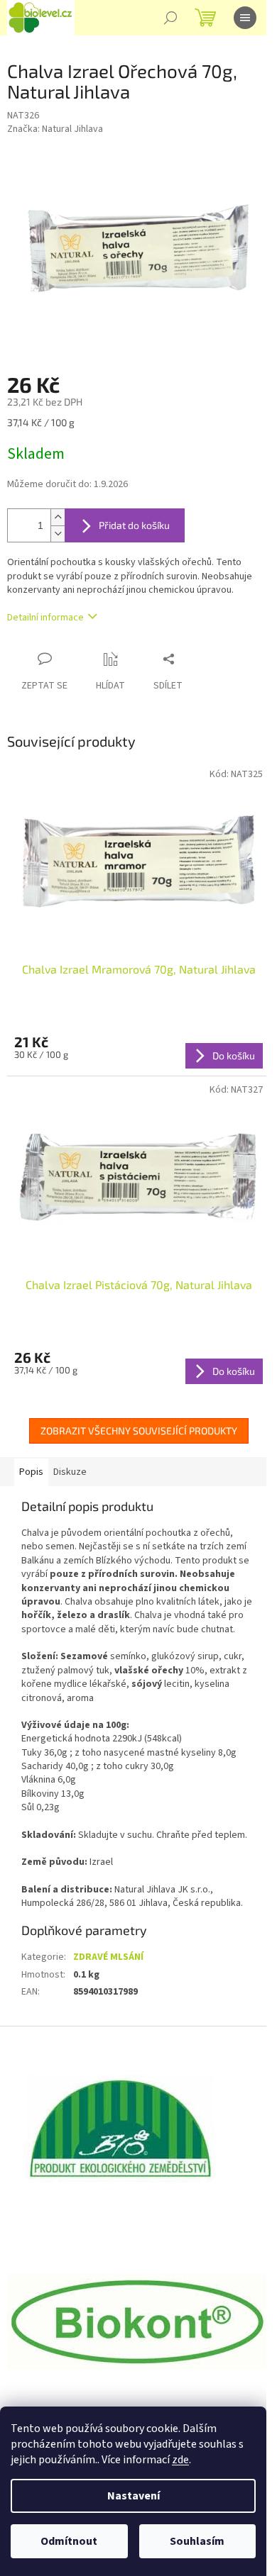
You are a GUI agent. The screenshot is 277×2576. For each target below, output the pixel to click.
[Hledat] (170, 18)
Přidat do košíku (134, 525)
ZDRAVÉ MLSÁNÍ (108, 1957)
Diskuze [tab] (70, 1472)
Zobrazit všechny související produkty (139, 1431)
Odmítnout (69, 2541)
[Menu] (245, 18)
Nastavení (134, 2496)
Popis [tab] (31, 1472)
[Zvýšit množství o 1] (58, 517)
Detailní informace (45, 618)
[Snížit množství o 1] (58, 534)
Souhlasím (197, 2541)
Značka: (55, 129)
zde (180, 2460)
